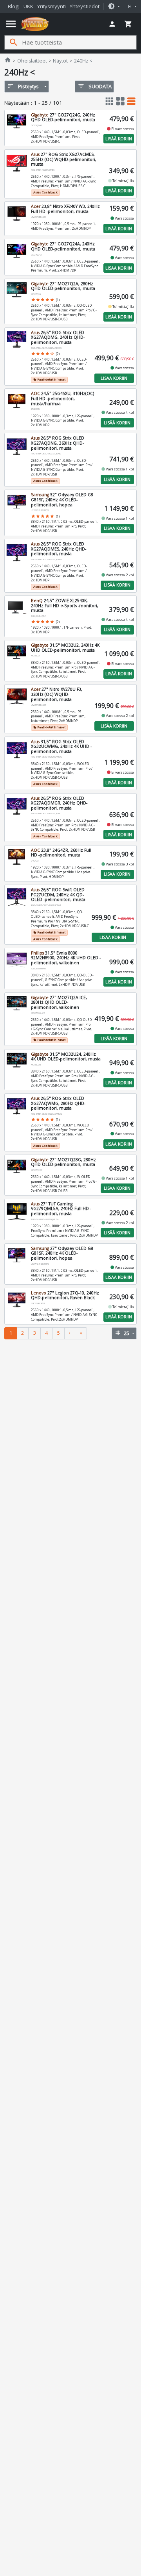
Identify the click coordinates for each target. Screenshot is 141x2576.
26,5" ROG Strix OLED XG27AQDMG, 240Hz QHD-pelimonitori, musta (58, 337)
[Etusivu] (35, 24)
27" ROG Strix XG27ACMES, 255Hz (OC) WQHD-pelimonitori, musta (64, 159)
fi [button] (130, 6)
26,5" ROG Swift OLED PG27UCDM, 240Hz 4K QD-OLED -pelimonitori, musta (58, 895)
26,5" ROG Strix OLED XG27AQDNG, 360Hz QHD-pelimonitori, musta (58, 443)
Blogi (14, 6)
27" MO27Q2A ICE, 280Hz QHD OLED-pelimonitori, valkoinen (59, 1002)
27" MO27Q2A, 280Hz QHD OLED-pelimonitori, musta (63, 286)
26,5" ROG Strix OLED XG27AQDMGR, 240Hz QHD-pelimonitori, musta (59, 803)
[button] (114, 6)
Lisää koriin (119, 139)
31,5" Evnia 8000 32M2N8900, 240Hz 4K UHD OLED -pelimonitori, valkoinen (66, 958)
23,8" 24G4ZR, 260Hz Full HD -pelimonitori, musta (61, 853)
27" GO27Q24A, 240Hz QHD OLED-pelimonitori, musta (63, 246)
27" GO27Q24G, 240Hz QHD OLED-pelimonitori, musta (63, 117)
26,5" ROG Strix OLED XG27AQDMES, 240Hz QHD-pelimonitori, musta (59, 549)
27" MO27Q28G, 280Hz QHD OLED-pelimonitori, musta (63, 1162)
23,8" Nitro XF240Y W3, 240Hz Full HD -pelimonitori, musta (65, 209)
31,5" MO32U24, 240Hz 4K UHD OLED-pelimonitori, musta (66, 1057)
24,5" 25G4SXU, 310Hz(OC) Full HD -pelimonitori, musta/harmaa (62, 398)
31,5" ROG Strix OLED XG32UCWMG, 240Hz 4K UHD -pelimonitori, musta (61, 746)
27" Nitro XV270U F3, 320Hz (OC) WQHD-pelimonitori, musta (57, 694)
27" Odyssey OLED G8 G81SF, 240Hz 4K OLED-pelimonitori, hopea (62, 1253)
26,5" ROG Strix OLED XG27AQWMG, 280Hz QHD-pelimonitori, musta (58, 1103)
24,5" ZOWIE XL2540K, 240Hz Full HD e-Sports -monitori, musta (65, 605)
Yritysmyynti (52, 6)
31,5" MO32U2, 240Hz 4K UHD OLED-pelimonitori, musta (65, 648)
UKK (28, 6)
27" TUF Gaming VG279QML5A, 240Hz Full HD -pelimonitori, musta (61, 1209)
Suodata (95, 86)
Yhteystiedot (85, 6)
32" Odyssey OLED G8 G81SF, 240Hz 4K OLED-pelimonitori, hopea (62, 500)
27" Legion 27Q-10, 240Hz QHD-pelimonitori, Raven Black (65, 1295)
